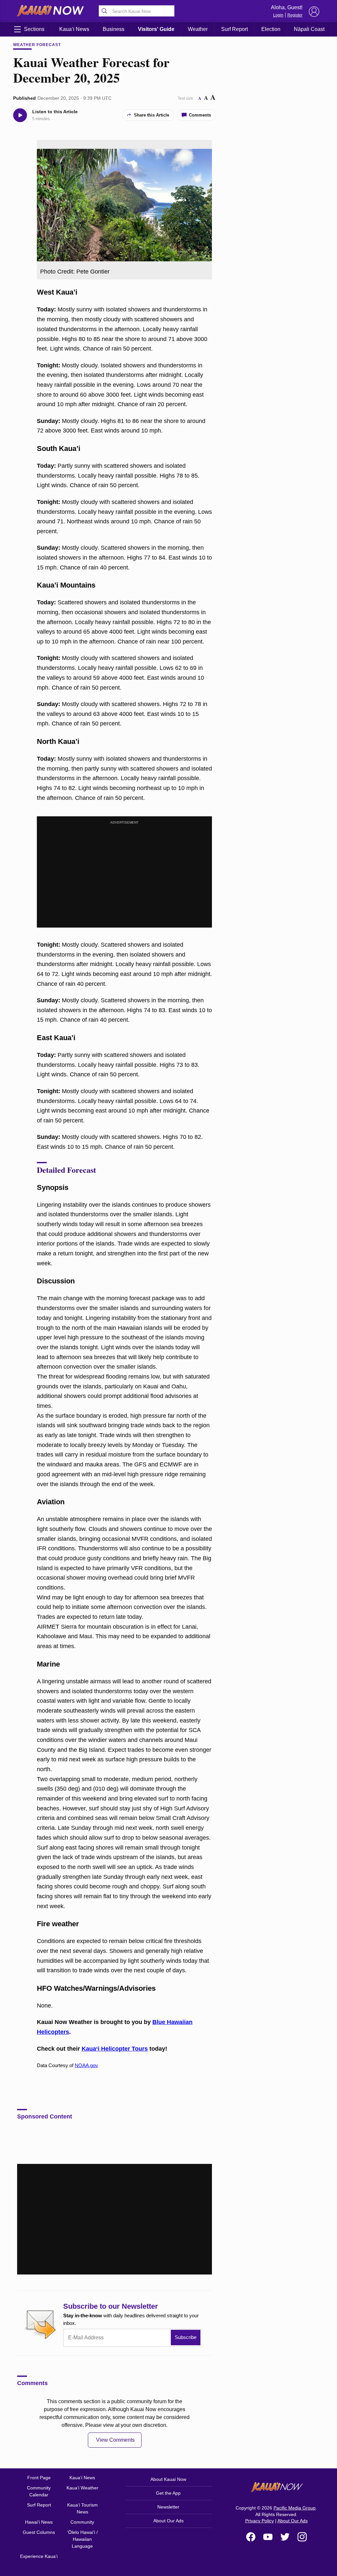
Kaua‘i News (74, 29)
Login (278, 15)
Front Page (39, 2478)
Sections (34, 29)
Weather (198, 29)
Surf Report (234, 29)
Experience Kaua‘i (39, 2556)
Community (82, 2522)
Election (271, 29)
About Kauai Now (168, 2479)
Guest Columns (39, 2532)
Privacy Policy (259, 2521)
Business (114, 29)
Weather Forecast (37, 45)
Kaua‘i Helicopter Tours (115, 2049)
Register (295, 15)
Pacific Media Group (295, 2508)
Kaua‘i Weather (82, 2488)
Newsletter (168, 2507)
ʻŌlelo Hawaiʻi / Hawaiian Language (82, 2539)
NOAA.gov (86, 2065)
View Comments (115, 2440)
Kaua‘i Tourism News (82, 2508)
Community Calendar (39, 2491)
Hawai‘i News (39, 2522)
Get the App (168, 2493)
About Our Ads (168, 2521)
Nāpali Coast (309, 29)
